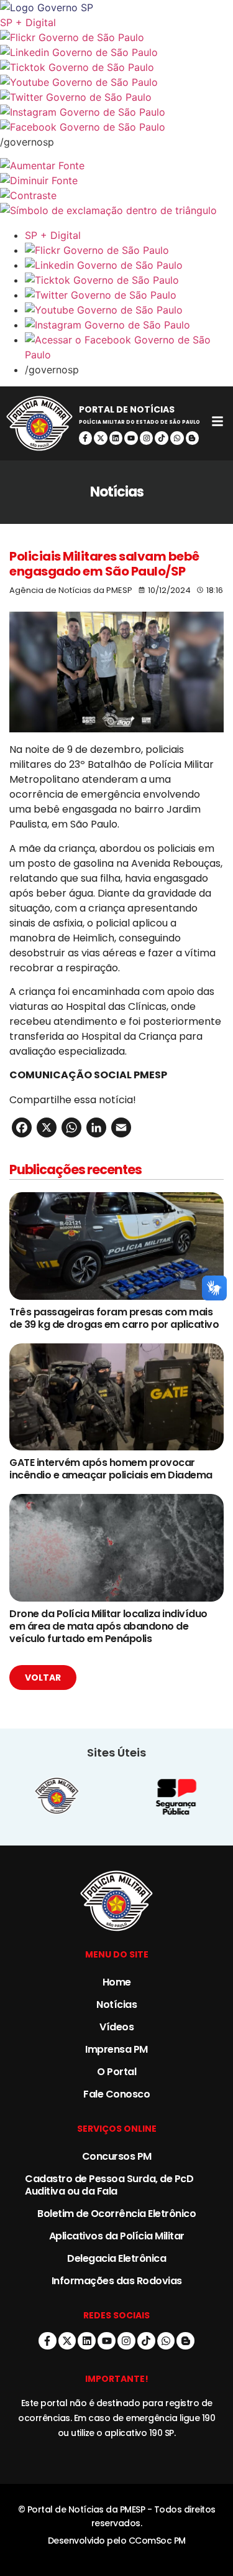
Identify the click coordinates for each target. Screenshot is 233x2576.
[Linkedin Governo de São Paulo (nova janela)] (116, 52)
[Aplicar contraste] (116, 195)
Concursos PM (117, 2156)
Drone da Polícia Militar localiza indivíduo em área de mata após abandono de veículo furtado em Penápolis (108, 1626)
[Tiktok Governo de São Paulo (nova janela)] (116, 67)
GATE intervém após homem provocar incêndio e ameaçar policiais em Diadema (111, 1469)
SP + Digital (28, 22)
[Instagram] (147, 438)
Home (117, 1982)
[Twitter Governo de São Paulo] (129, 295)
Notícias (116, 2004)
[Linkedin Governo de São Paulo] (129, 265)
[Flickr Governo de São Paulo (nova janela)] (116, 37)
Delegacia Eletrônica (116, 2258)
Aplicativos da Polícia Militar (117, 2236)
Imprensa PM (116, 2049)
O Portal (116, 2072)
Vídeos (116, 2027)
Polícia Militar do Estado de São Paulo (139, 422)
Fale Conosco (116, 2094)
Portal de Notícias (127, 409)
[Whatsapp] (177, 438)
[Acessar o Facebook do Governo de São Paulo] (129, 347)
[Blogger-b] (193, 438)
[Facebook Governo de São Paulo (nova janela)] (116, 127)
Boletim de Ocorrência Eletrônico (116, 2214)
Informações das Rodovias (117, 2281)
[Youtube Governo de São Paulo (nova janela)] (116, 82)
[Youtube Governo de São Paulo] (129, 310)
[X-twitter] (101, 438)
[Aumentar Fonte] (116, 166)
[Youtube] (131, 438)
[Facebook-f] (86, 438)
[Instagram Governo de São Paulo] (116, 112)
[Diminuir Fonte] (116, 180)
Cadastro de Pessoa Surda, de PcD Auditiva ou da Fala (109, 2185)
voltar (43, 1678)
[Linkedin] (116, 438)
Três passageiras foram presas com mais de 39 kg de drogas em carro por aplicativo (114, 1318)
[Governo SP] (116, 7)
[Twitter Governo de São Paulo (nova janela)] (116, 97)
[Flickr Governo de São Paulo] (129, 250)
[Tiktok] (162, 438)
